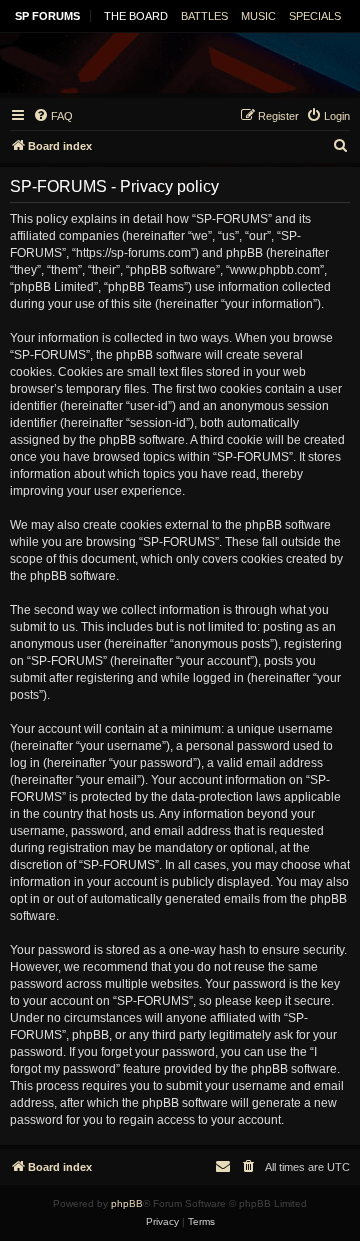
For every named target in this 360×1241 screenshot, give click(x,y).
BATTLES (204, 16)
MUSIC (258, 16)
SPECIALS (315, 16)
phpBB (127, 1203)
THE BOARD (136, 16)
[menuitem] (53, 116)
